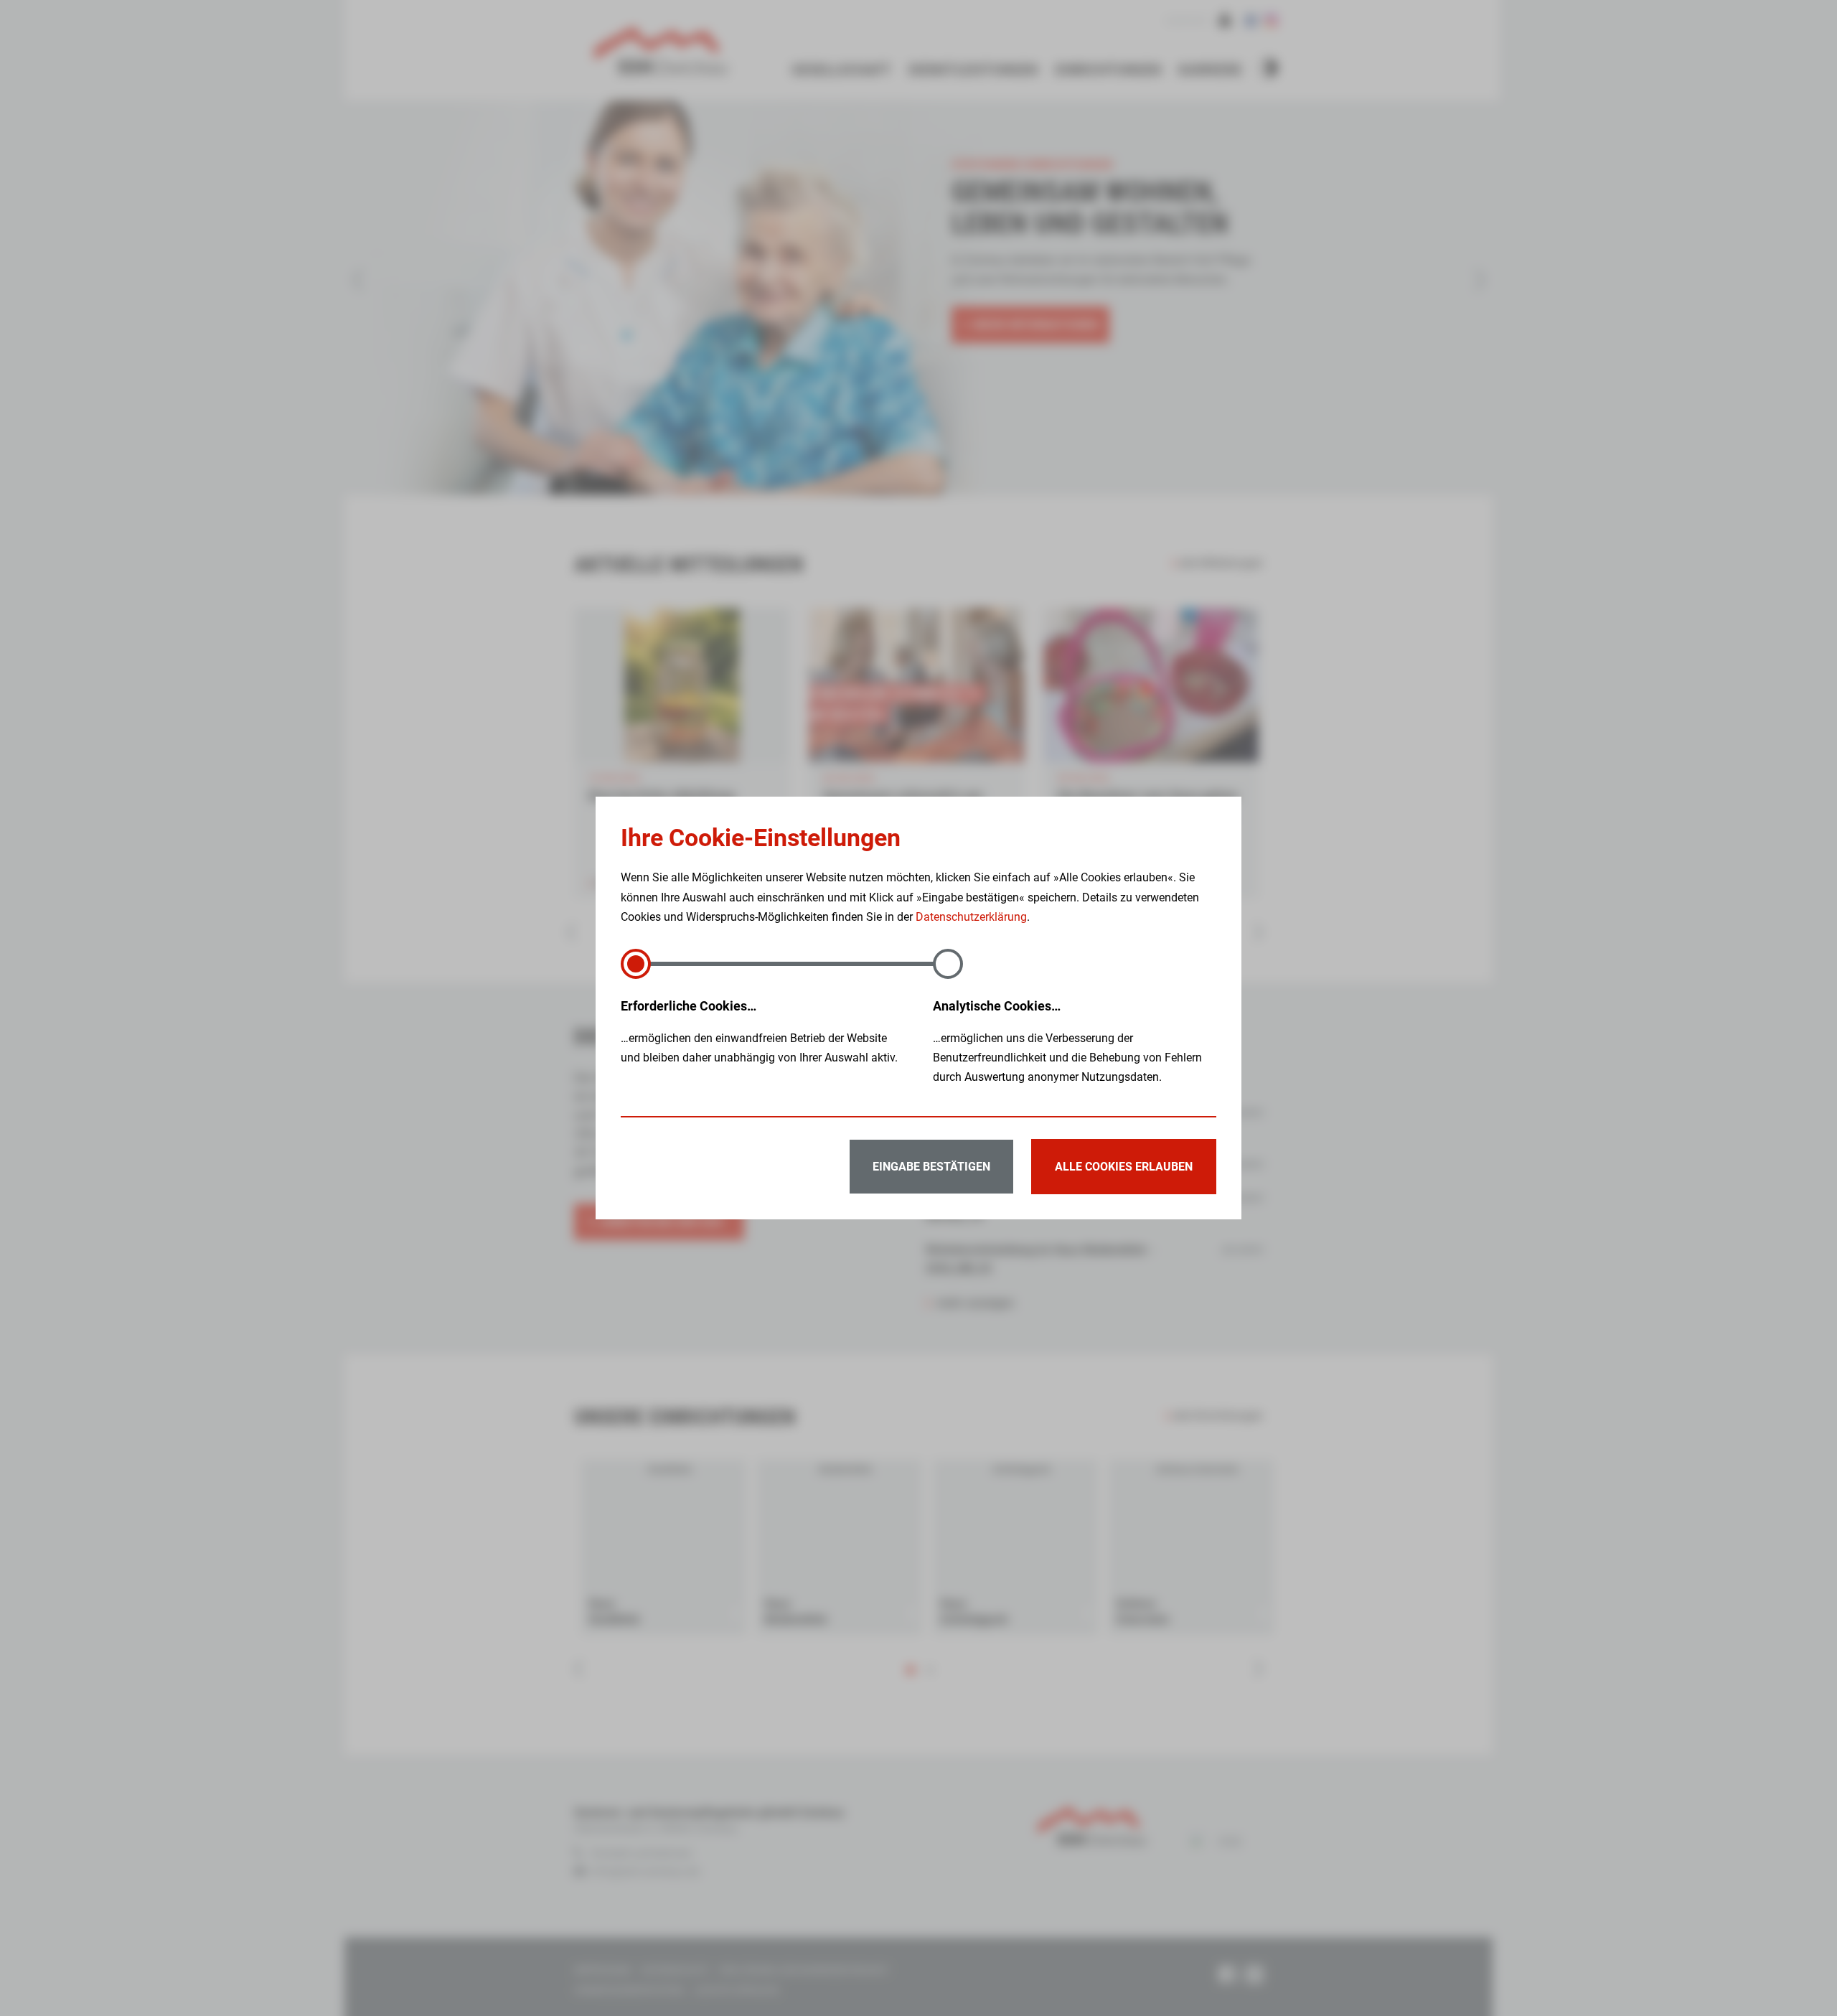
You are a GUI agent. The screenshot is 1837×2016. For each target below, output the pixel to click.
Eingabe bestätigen (931, 1167)
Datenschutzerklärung (971, 917)
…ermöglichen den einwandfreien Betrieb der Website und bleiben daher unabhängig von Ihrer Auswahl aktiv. (759, 1031)
